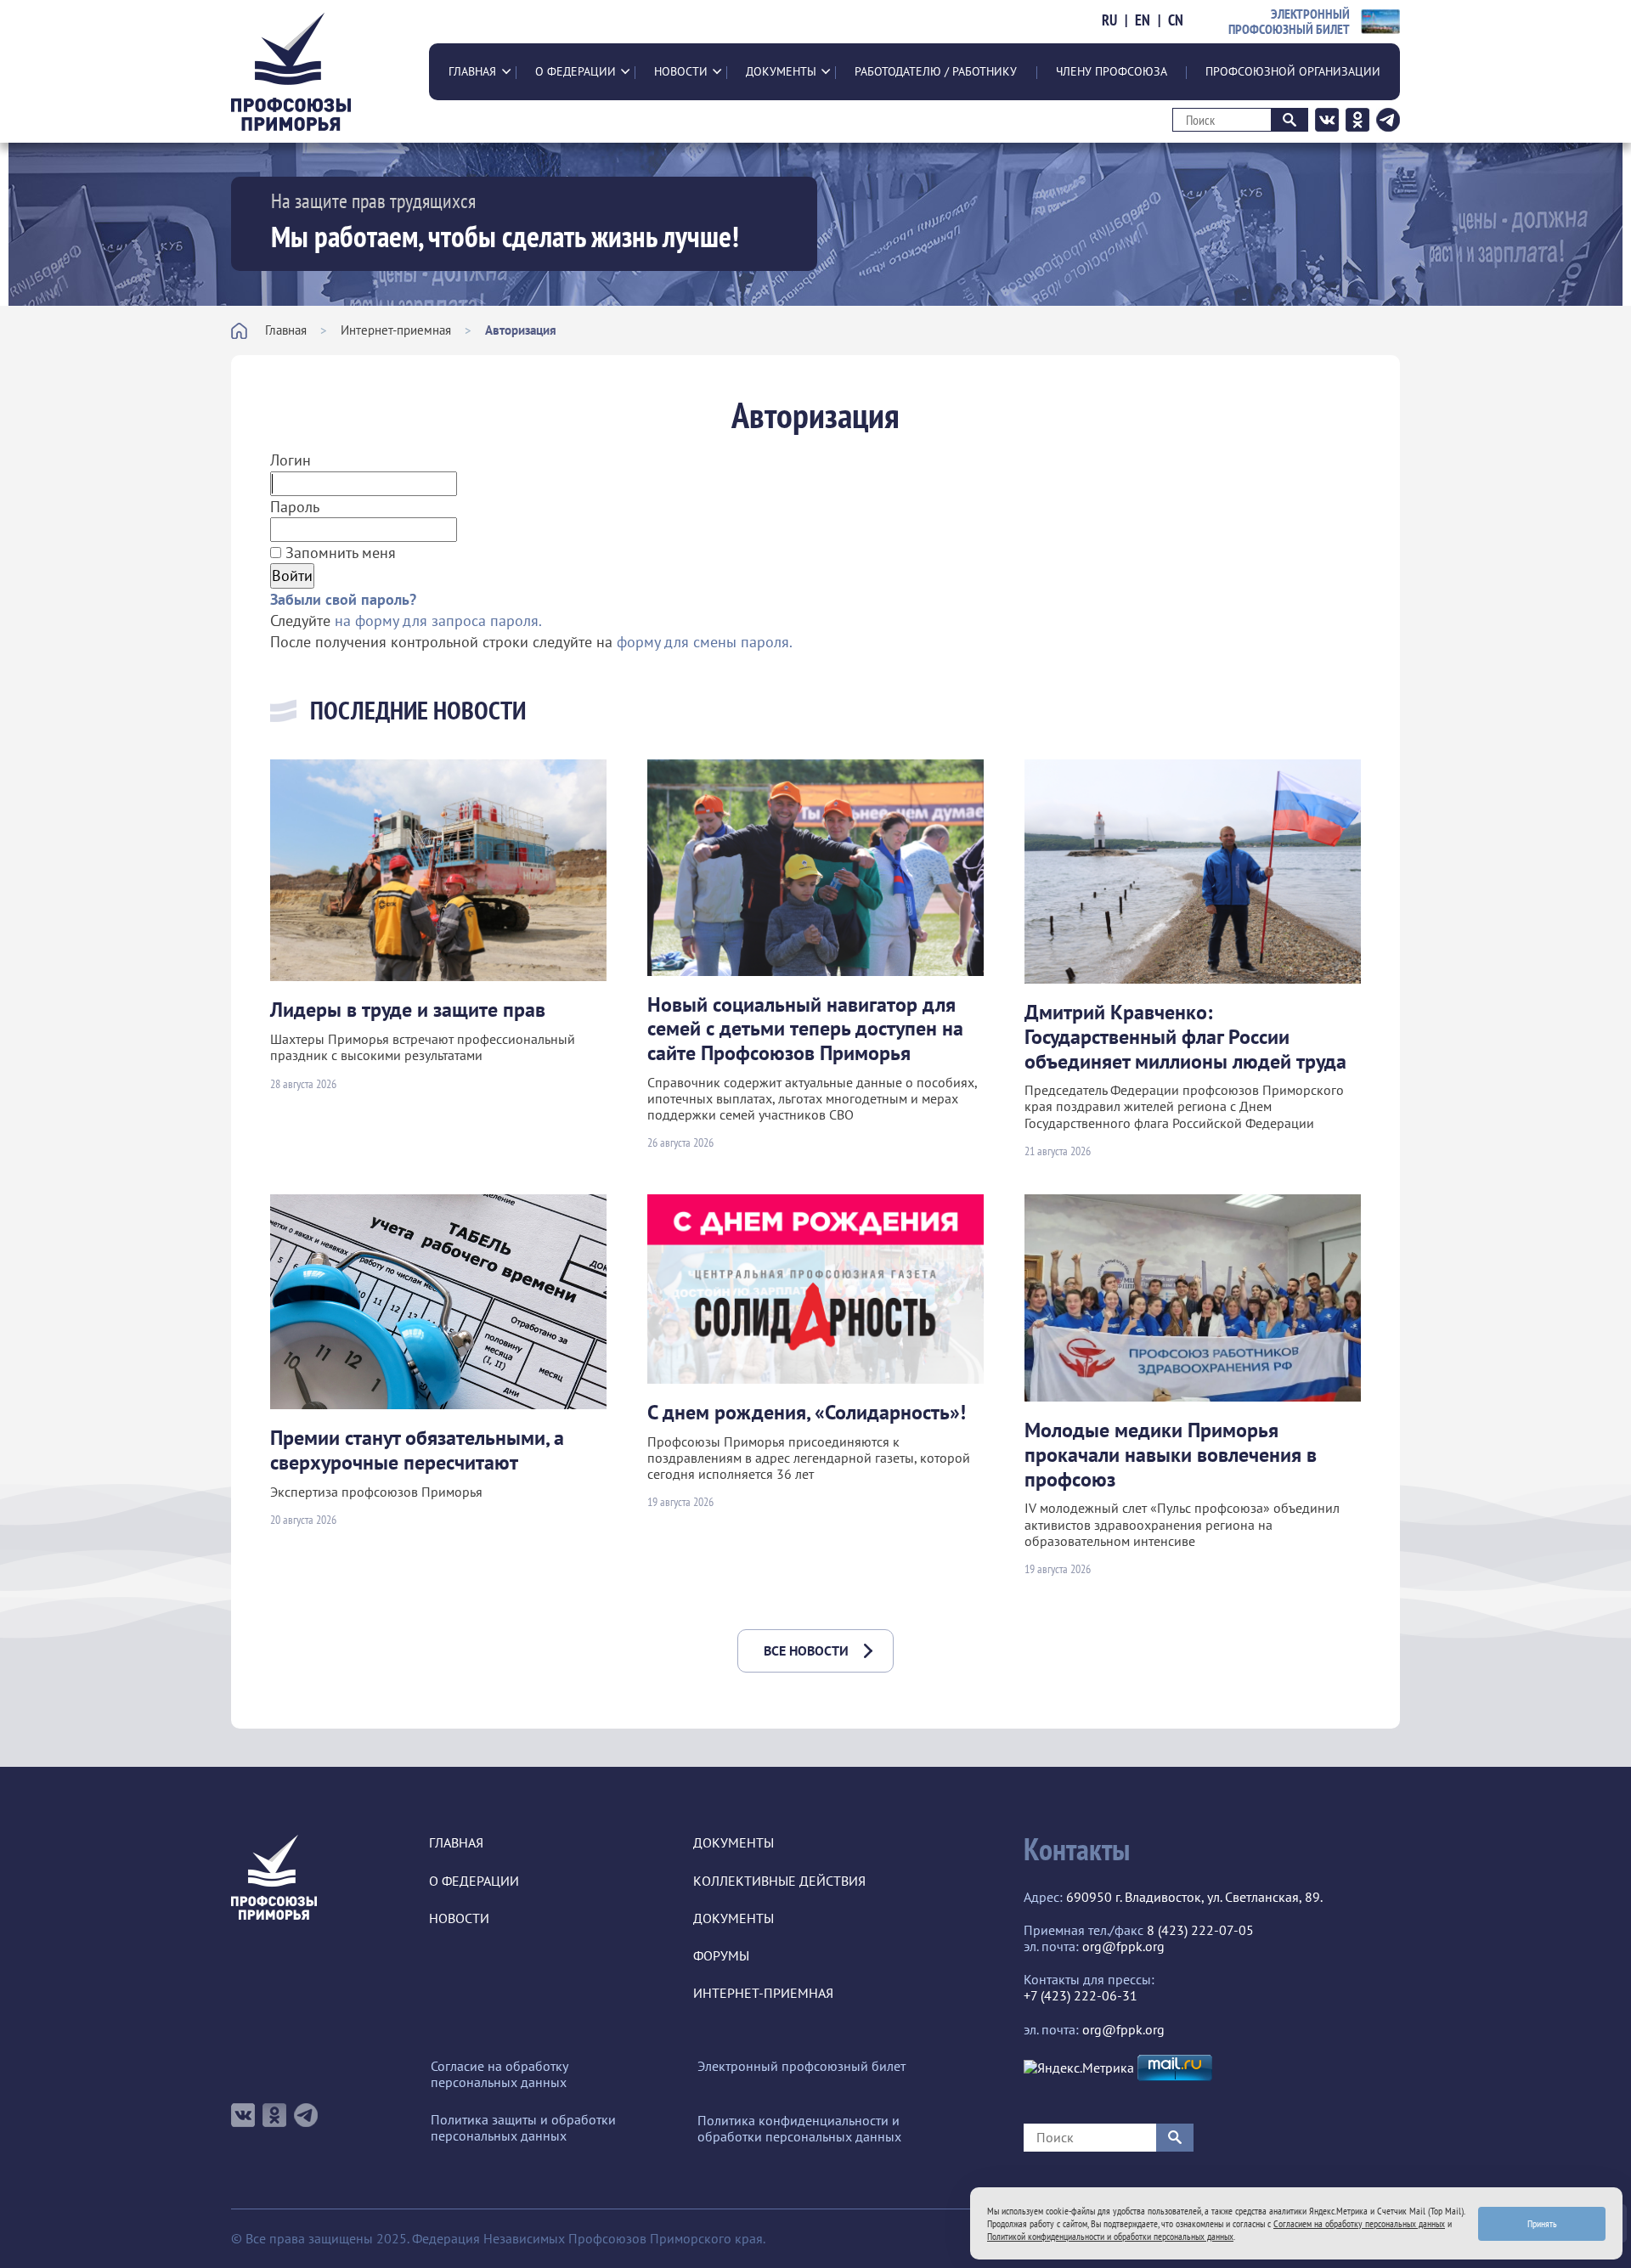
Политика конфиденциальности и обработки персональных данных (799, 2129)
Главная (472, 71)
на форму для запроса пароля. (438, 621)
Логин (291, 460)
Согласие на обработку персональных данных (499, 2074)
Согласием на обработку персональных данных (1359, 2223)
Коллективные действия (779, 1881)
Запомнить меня (339, 553)
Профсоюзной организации (1293, 71)
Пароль (295, 507)
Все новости (806, 1650)
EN (1143, 20)
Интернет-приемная (396, 330)
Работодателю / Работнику (936, 71)
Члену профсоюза (1112, 71)
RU (1109, 20)
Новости (681, 71)
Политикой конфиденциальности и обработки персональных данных (1110, 2236)
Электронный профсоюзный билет (801, 2066)
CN (1176, 20)
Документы (781, 71)
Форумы (721, 1956)
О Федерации (576, 71)
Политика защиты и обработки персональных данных (523, 2128)
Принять (1542, 2223)
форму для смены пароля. (705, 642)
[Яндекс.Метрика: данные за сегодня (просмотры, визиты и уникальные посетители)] (1079, 2068)
